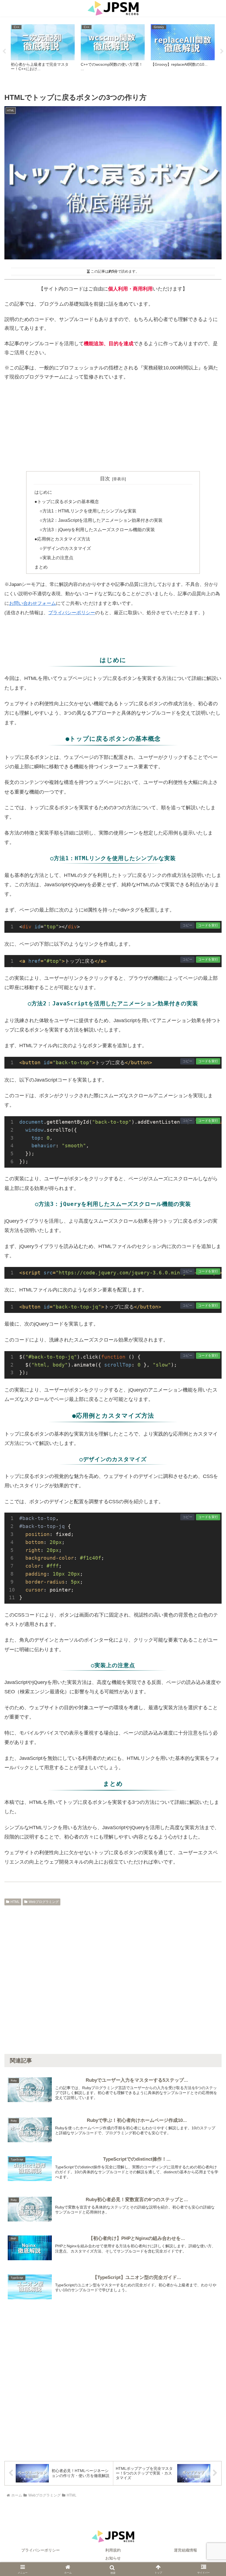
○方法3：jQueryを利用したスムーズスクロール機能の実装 (97, 530)
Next (222, 51)
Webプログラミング (44, 1902)
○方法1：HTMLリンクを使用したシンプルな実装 (88, 511)
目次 (105, 479)
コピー (187, 925)
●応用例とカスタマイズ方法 (62, 539)
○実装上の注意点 (57, 558)
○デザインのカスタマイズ (65, 548)
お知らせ (113, 2558)
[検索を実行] (210, 1841)
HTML (15, 1902)
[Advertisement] (113, 426)
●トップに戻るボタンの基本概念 (67, 501)
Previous (4, 51)
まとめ (41, 567)
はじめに (43, 492)
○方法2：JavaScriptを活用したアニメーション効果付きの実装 (101, 520)
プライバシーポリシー (72, 613)
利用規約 (113, 2550)
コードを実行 (208, 925)
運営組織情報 (185, 2550)
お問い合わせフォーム (33, 603)
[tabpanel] (43, 50)
